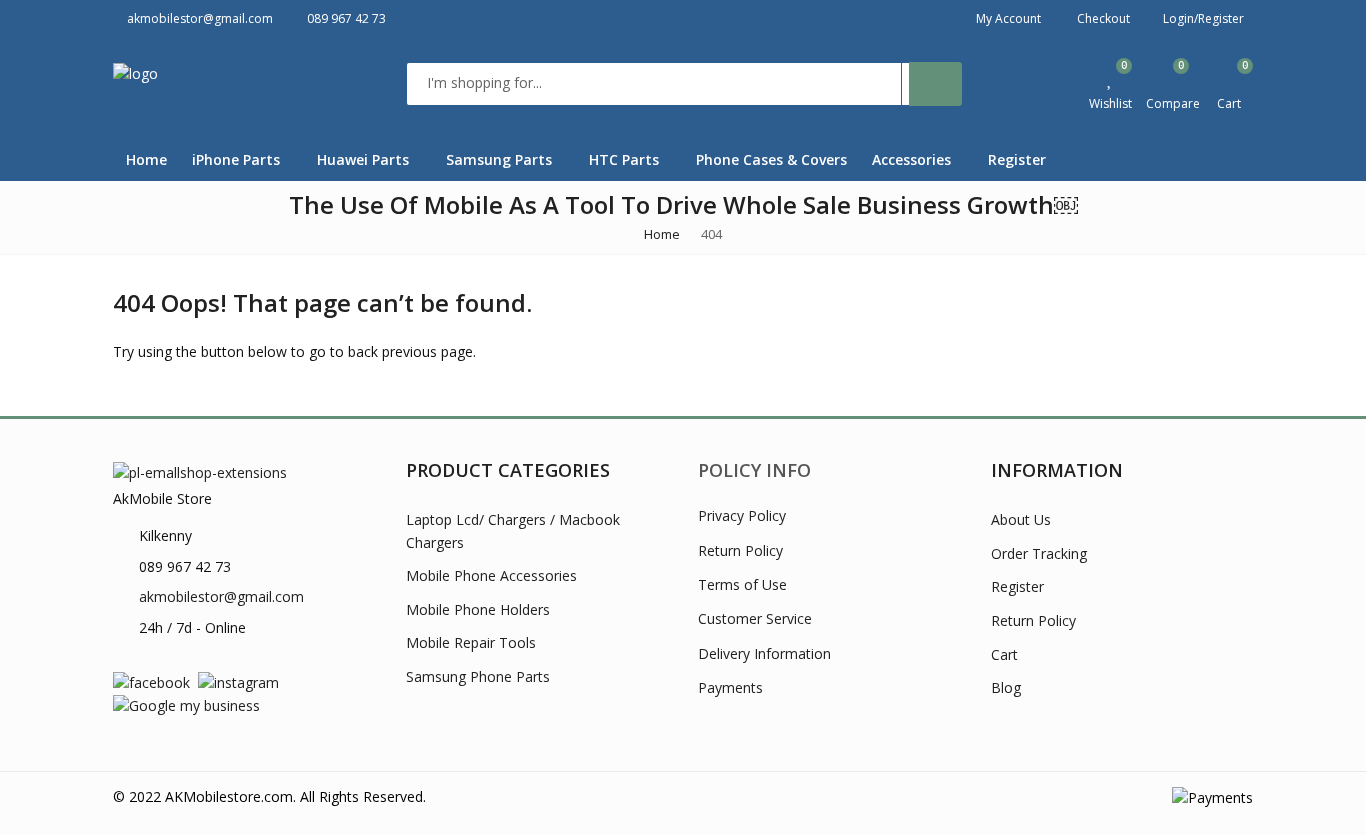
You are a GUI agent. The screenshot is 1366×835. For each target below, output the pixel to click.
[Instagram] (238, 681)
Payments (730, 687)
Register (1017, 159)
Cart (1004, 654)
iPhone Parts (238, 159)
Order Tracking (1039, 553)
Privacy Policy (742, 515)
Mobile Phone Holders (478, 609)
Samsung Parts (501, 159)
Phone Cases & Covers (771, 159)
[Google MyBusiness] (186, 704)
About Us (1021, 519)
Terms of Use (742, 584)
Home (146, 159)
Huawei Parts (365, 159)
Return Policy (740, 550)
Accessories (913, 159)
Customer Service (755, 618)
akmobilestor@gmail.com (221, 596)
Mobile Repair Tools (471, 642)
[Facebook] (151, 681)
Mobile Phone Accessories (491, 575)
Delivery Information (764, 653)
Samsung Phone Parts (478, 676)
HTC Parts (626, 159)
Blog (1006, 687)
